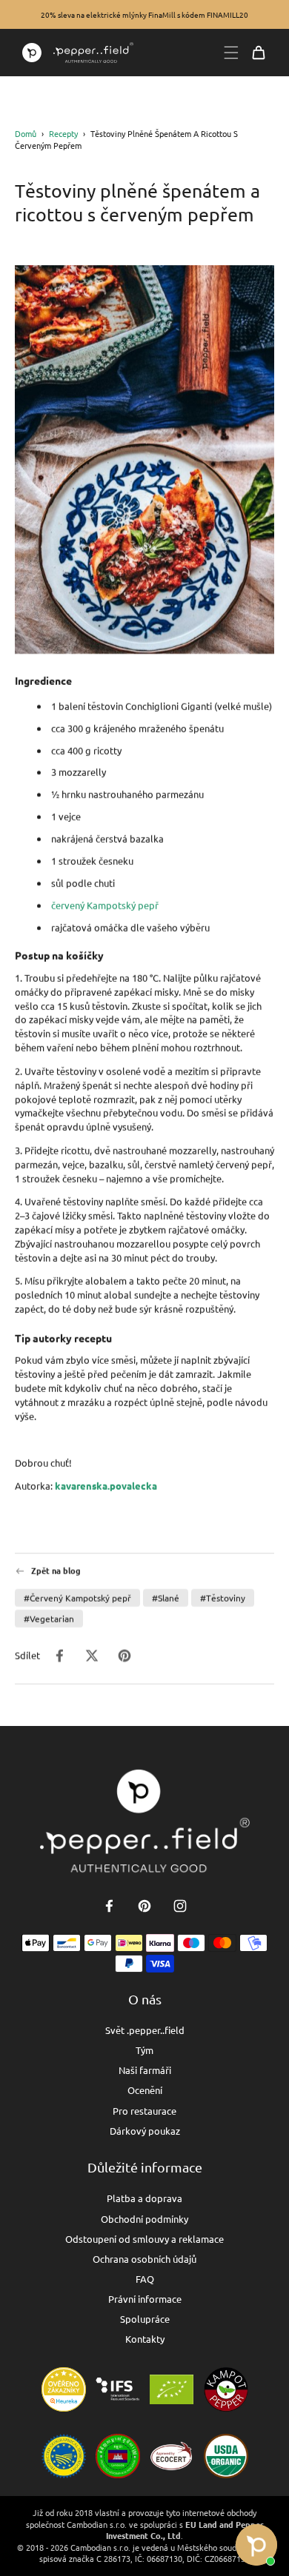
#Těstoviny (223, 1598)
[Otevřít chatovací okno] (256, 2545)
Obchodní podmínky (144, 2219)
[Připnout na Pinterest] (124, 1656)
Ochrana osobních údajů (144, 2259)
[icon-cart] (259, 53)
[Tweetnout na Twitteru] (92, 1656)
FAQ (145, 2279)
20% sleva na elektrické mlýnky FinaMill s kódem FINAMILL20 (144, 14)
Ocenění (145, 2090)
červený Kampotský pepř (105, 905)
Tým (144, 2050)
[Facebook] (109, 1906)
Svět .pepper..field (145, 2030)
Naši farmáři (145, 2070)
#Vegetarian (49, 1619)
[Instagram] (180, 1906)
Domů (26, 133)
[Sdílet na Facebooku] (59, 1656)
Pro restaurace (144, 2111)
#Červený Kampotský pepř (77, 1598)
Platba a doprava (144, 2198)
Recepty (63, 133)
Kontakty (145, 2339)
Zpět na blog (56, 1571)
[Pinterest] (144, 1906)
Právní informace (145, 2299)
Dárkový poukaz (145, 2131)
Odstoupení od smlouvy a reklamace (144, 2239)
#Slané (166, 1598)
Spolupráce (145, 2319)
